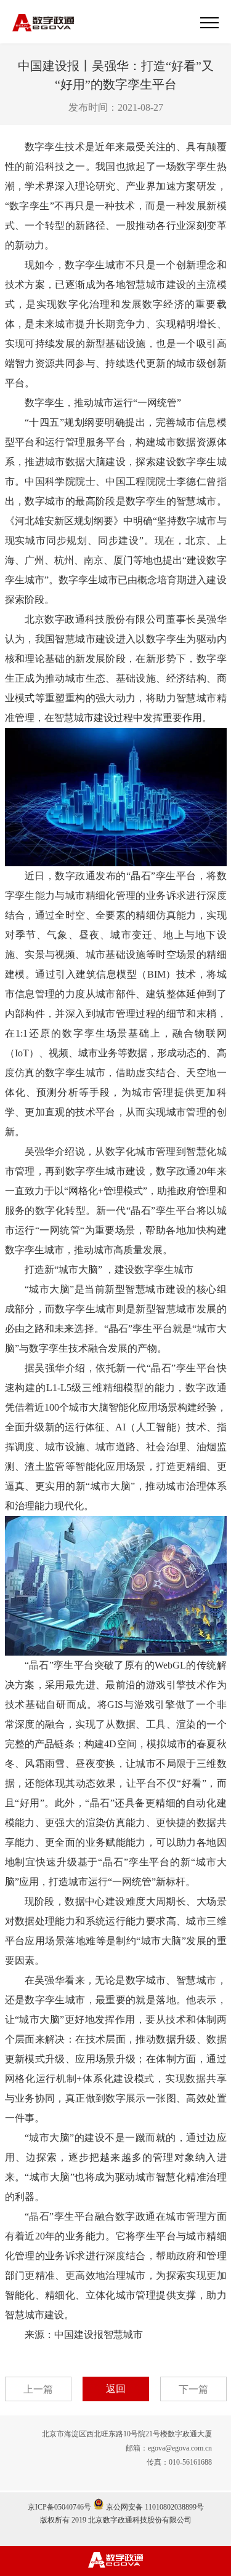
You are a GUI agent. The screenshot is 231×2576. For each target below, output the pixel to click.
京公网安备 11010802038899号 (154, 2507)
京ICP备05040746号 (59, 2507)
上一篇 (38, 2389)
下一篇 (193, 2389)
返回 (116, 2389)
